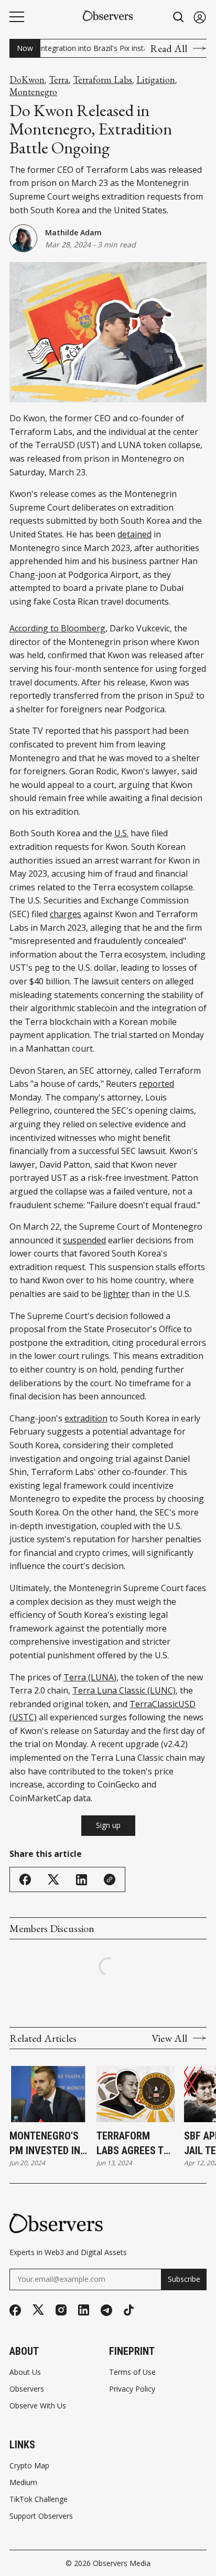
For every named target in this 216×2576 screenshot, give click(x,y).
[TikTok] (129, 2310)
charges (66, 914)
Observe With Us (38, 2406)
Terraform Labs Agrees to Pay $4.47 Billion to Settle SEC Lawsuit (133, 2144)
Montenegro (33, 92)
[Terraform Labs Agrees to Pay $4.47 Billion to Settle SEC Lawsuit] (135, 2094)
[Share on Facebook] (25, 1879)
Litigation (156, 80)
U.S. (121, 833)
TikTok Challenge (39, 2499)
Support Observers (41, 2516)
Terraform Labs (102, 80)
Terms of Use (132, 2372)
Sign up (108, 1825)
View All (169, 2038)
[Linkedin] (84, 2310)
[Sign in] (200, 17)
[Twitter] (38, 2310)
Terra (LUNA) (90, 1677)
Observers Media (122, 2563)
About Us (25, 2372)
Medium (23, 2482)
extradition (86, 1418)
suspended (84, 1240)
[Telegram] (106, 2310)
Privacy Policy (132, 2389)
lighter (116, 1294)
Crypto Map (29, 2466)
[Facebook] (15, 2310)
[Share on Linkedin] (82, 1880)
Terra (59, 80)
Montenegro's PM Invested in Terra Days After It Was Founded (45, 2144)
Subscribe (184, 2279)
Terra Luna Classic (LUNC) (124, 1690)
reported (156, 1084)
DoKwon (27, 80)
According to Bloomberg (57, 628)
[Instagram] (61, 2310)
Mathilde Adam (73, 232)
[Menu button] (17, 17)
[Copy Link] (110, 1879)
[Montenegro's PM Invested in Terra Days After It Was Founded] (48, 2094)
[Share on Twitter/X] (53, 1880)
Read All (169, 48)
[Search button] (179, 17)
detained (134, 534)
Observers (27, 2389)
